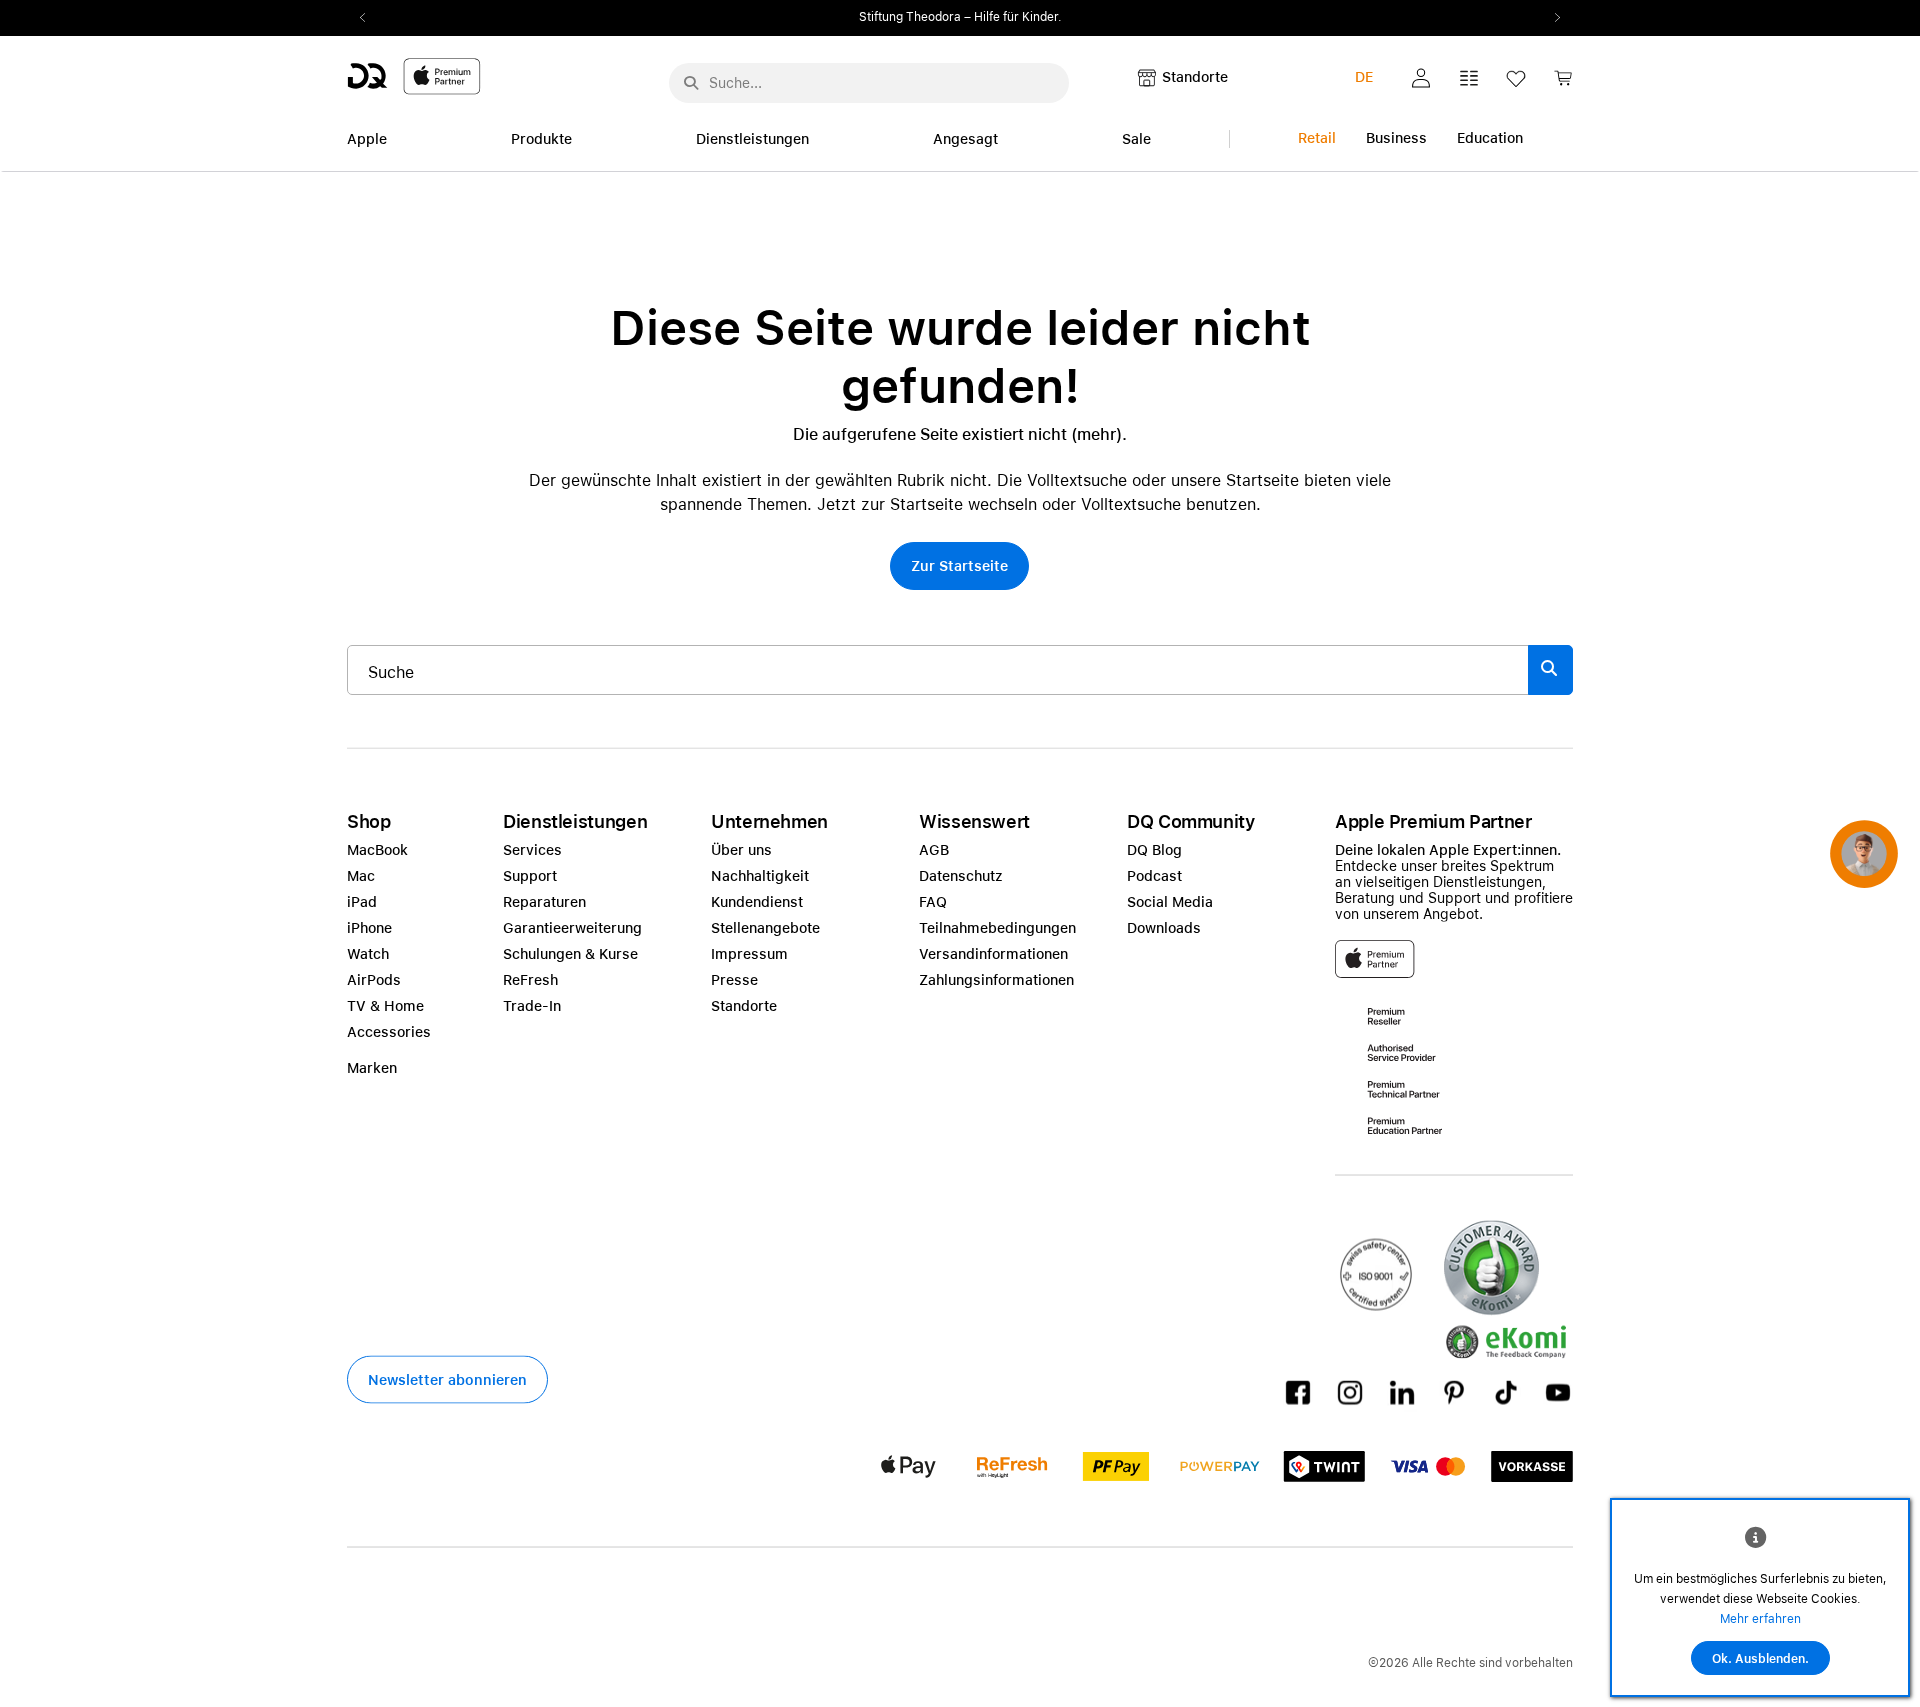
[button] (1421, 78)
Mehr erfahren (1760, 1619)
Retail (1317, 138)
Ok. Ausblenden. (1760, 1659)
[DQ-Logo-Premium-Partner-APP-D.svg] (414, 75)
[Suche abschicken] (691, 83)
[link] (1563, 83)
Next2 (1551, 18)
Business (1396, 138)
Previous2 (369, 18)
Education (1490, 138)
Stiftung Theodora (910, 17)
